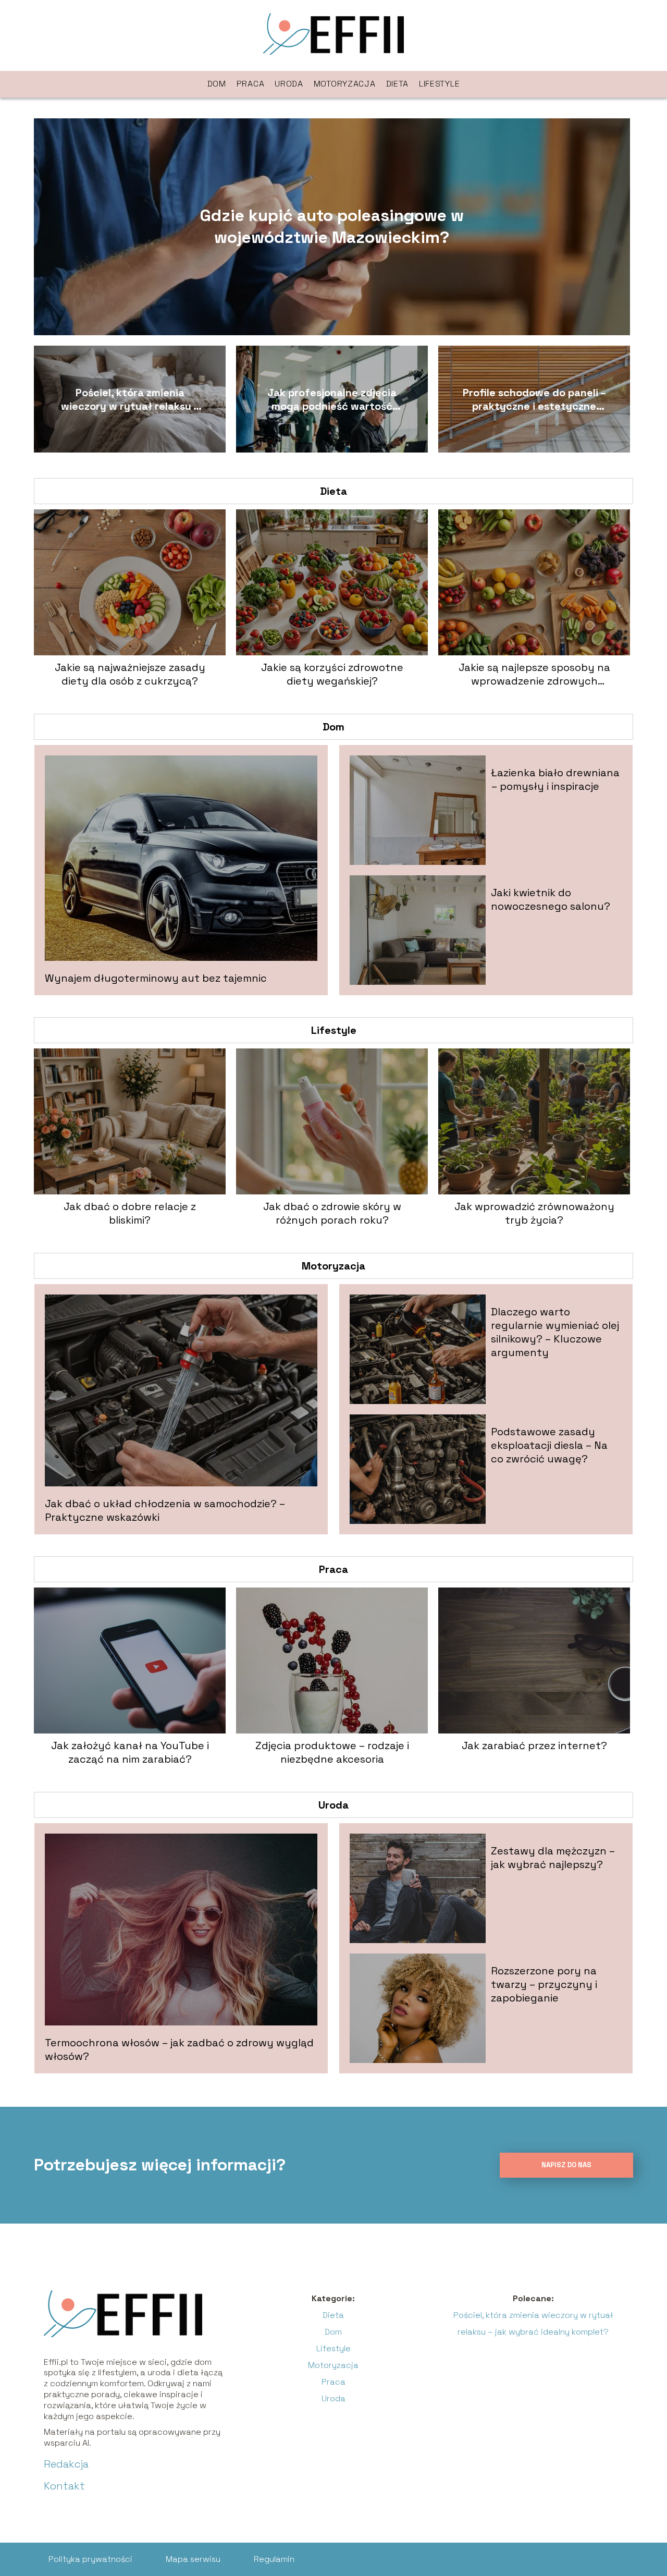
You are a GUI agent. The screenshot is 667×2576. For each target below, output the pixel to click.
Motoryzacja (345, 84)
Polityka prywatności (90, 2559)
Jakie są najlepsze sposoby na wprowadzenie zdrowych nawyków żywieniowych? (534, 674)
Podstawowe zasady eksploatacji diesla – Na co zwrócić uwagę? (549, 1445)
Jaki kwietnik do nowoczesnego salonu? (551, 899)
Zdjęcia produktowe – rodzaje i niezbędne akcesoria (332, 1752)
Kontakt (64, 2486)
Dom (217, 84)
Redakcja (66, 2464)
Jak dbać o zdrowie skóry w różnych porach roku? (332, 1213)
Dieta (398, 84)
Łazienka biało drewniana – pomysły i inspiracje (555, 779)
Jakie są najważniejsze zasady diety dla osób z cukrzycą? (130, 674)
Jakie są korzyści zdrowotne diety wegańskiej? (332, 674)
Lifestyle (439, 84)
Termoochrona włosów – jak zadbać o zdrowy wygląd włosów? (179, 2049)
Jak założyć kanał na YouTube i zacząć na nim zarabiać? (130, 1752)
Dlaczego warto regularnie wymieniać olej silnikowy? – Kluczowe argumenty (555, 1332)
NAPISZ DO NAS (566, 2165)
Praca (251, 84)
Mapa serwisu (193, 2559)
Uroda (289, 84)
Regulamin (274, 2559)
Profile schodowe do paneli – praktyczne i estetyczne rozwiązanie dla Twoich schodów (534, 399)
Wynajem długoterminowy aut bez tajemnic (156, 978)
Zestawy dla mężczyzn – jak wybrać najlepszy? (553, 1858)
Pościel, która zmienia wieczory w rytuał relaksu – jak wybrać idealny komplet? (130, 399)
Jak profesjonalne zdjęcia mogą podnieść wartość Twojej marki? (332, 399)
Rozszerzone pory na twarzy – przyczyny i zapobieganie (544, 1984)
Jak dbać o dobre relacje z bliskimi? (130, 1213)
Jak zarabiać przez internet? (534, 1745)
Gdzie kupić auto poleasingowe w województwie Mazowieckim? (332, 226)
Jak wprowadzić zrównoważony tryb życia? (534, 1213)
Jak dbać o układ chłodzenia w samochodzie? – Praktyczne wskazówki (165, 1510)
